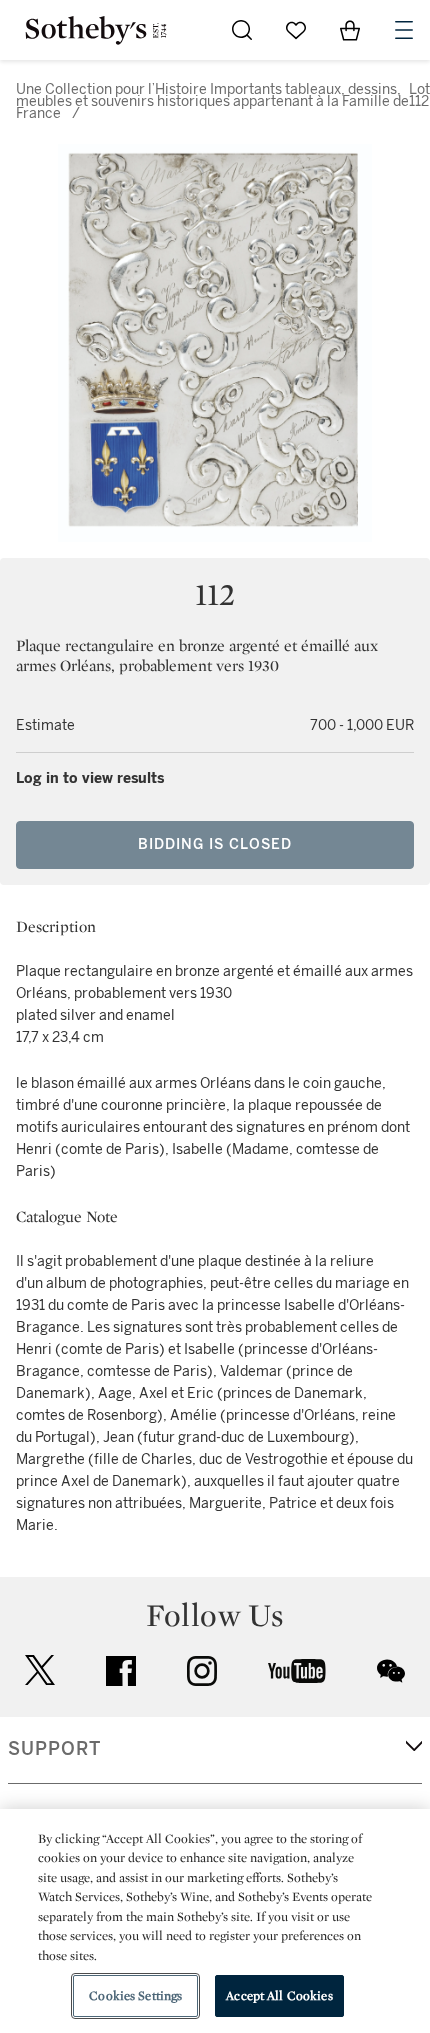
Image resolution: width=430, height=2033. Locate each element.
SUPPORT (54, 1749)
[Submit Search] (242, 30)
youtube (297, 1671)
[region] (215, 1921)
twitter (40, 1670)
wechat (391, 1671)
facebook (121, 1671)
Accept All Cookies (279, 1995)
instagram (202, 1671)
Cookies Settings (135, 1995)
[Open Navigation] (404, 30)
